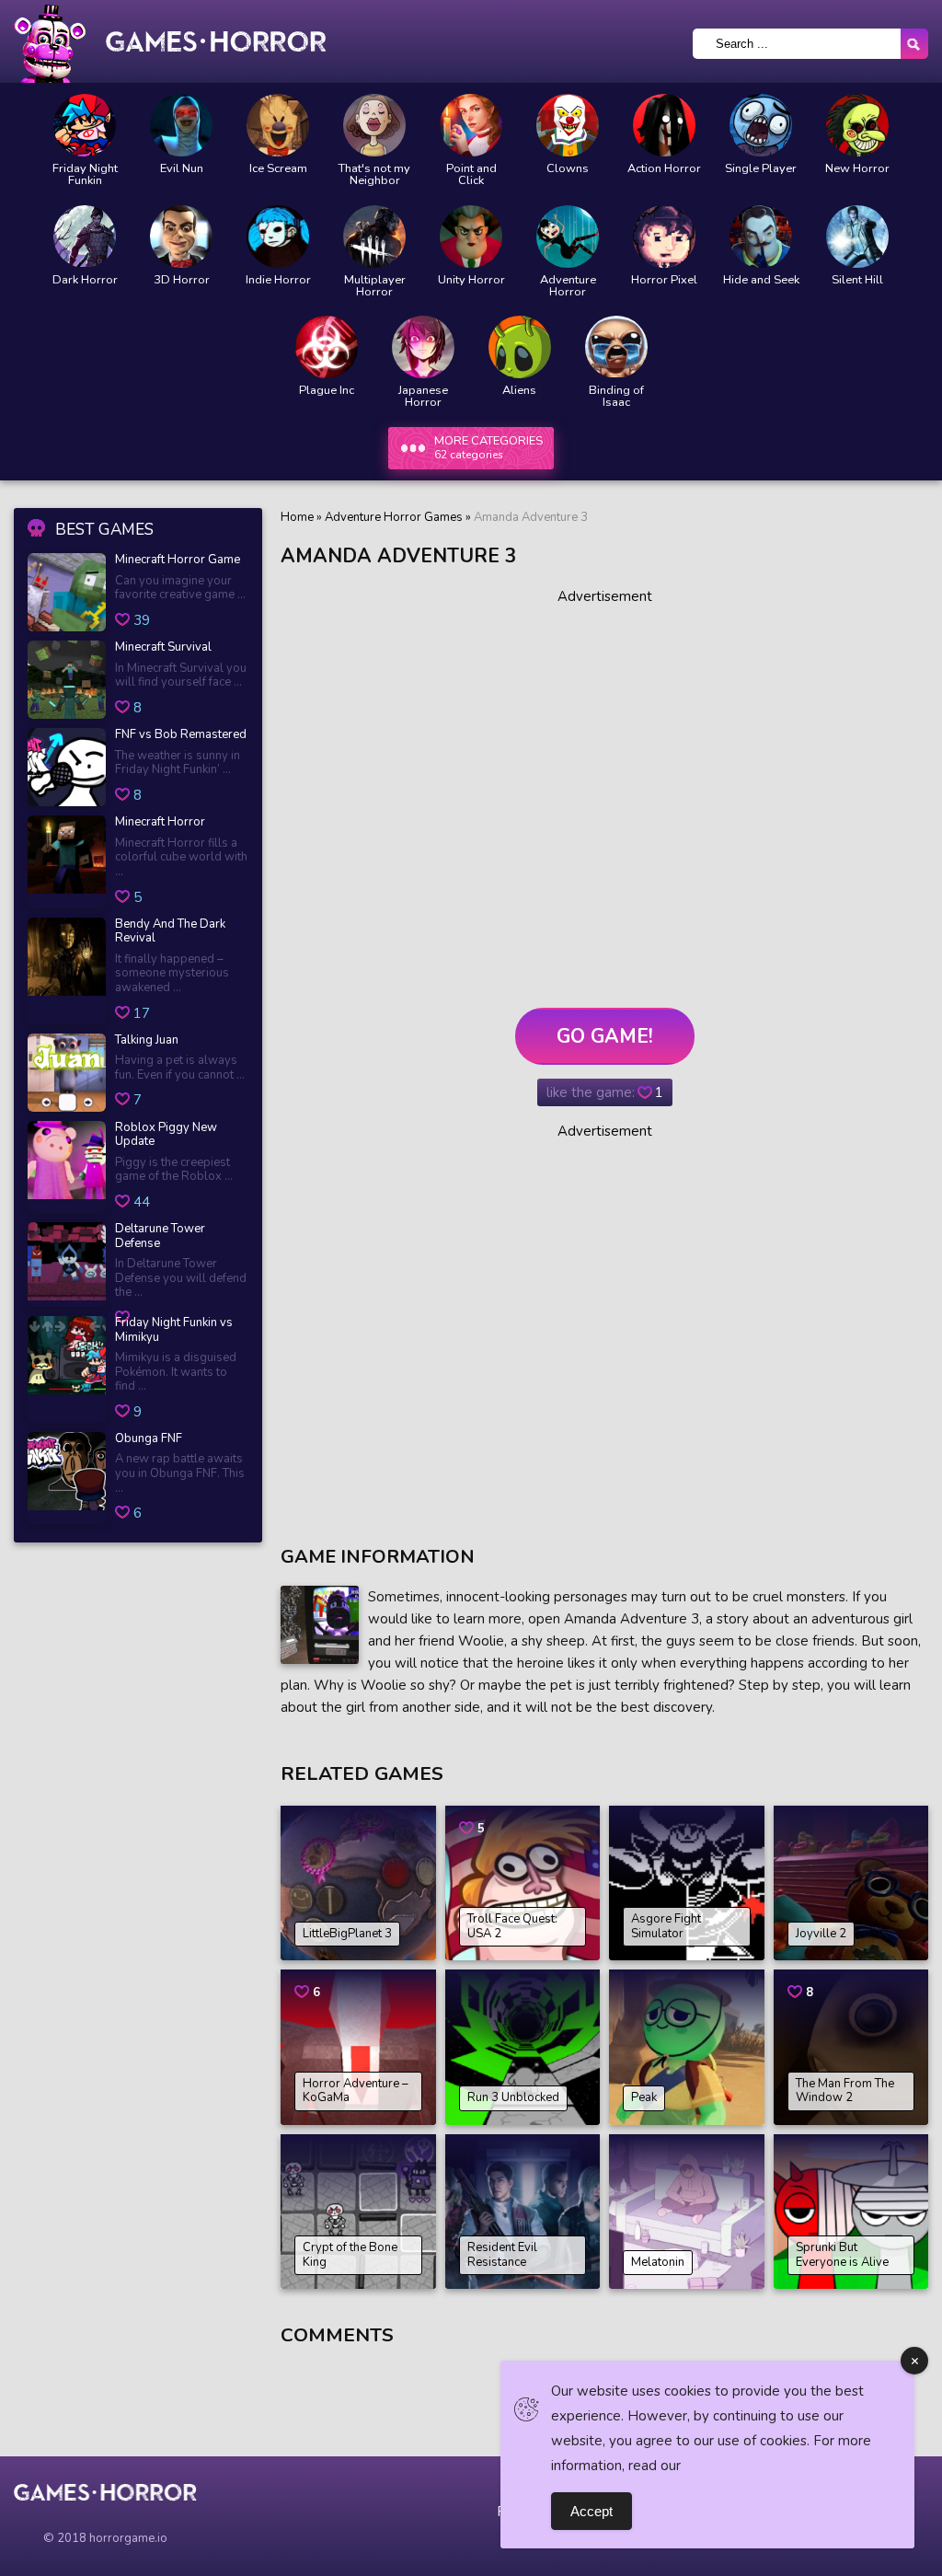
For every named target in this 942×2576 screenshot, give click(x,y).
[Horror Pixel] (664, 237)
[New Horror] (857, 125)
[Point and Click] (471, 125)
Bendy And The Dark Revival (170, 932)
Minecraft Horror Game (178, 560)
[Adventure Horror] (568, 237)
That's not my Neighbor (374, 175)
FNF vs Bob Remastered (181, 735)
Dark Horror (85, 280)
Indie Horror (278, 280)
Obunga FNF (149, 1439)
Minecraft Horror (160, 823)
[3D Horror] (181, 237)
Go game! (605, 1036)
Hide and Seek (761, 280)
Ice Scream (278, 169)
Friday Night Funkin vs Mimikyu (174, 1330)
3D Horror (182, 280)
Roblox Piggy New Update (166, 1135)
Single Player (761, 169)
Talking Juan (147, 1041)
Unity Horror (471, 280)
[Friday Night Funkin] (85, 125)
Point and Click (471, 175)
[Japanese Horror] (423, 347)
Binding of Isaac (616, 397)
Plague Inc (327, 391)
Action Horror (664, 169)
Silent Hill (857, 280)
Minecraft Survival (163, 648)
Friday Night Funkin (85, 175)
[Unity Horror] (471, 237)
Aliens (519, 391)
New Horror (857, 169)
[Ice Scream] (278, 125)
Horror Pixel (664, 280)
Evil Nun (182, 169)
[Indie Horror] (278, 237)
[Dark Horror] (85, 237)
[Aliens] (520, 347)
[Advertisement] (604, 791)
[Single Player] (761, 125)
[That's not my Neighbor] (374, 125)
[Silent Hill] (857, 237)
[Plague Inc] (327, 347)
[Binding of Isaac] (616, 347)
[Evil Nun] (181, 125)
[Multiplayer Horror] (374, 237)
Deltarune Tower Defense (160, 1236)
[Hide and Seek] (761, 237)
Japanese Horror (423, 397)
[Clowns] (568, 125)
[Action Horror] (664, 125)
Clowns (568, 169)
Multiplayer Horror (375, 286)
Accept (592, 2511)
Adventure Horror (568, 286)
